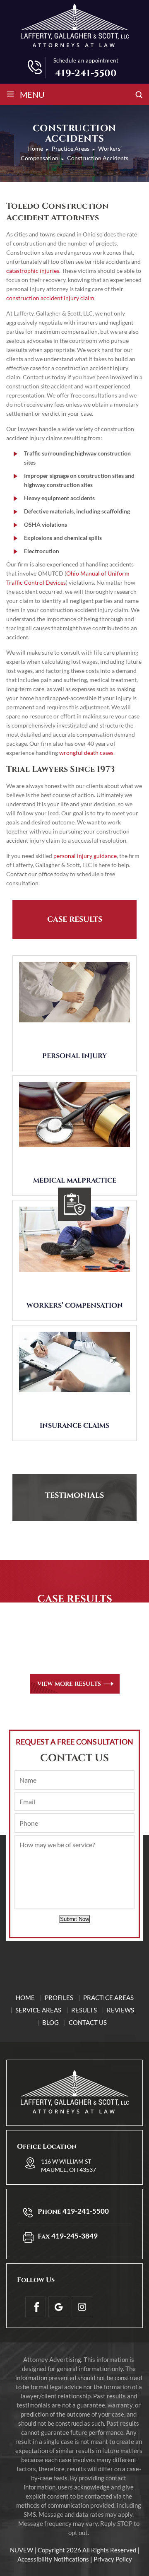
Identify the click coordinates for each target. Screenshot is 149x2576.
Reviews (120, 2010)
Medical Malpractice (75, 1181)
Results (84, 2010)
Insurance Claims (74, 1426)
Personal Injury (74, 1056)
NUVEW (22, 2550)
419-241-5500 (86, 73)
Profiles (59, 1998)
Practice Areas (108, 1998)
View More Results (69, 1684)
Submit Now (74, 1919)
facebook (36, 2307)
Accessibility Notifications (53, 2559)
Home (25, 1998)
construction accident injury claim (50, 298)
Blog (50, 2022)
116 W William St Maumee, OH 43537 (68, 2165)
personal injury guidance (85, 856)
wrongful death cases (86, 753)
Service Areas (38, 2010)
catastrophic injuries (33, 271)
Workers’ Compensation (75, 1306)
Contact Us (88, 2022)
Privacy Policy (113, 2559)
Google (59, 2307)
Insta (82, 2307)
